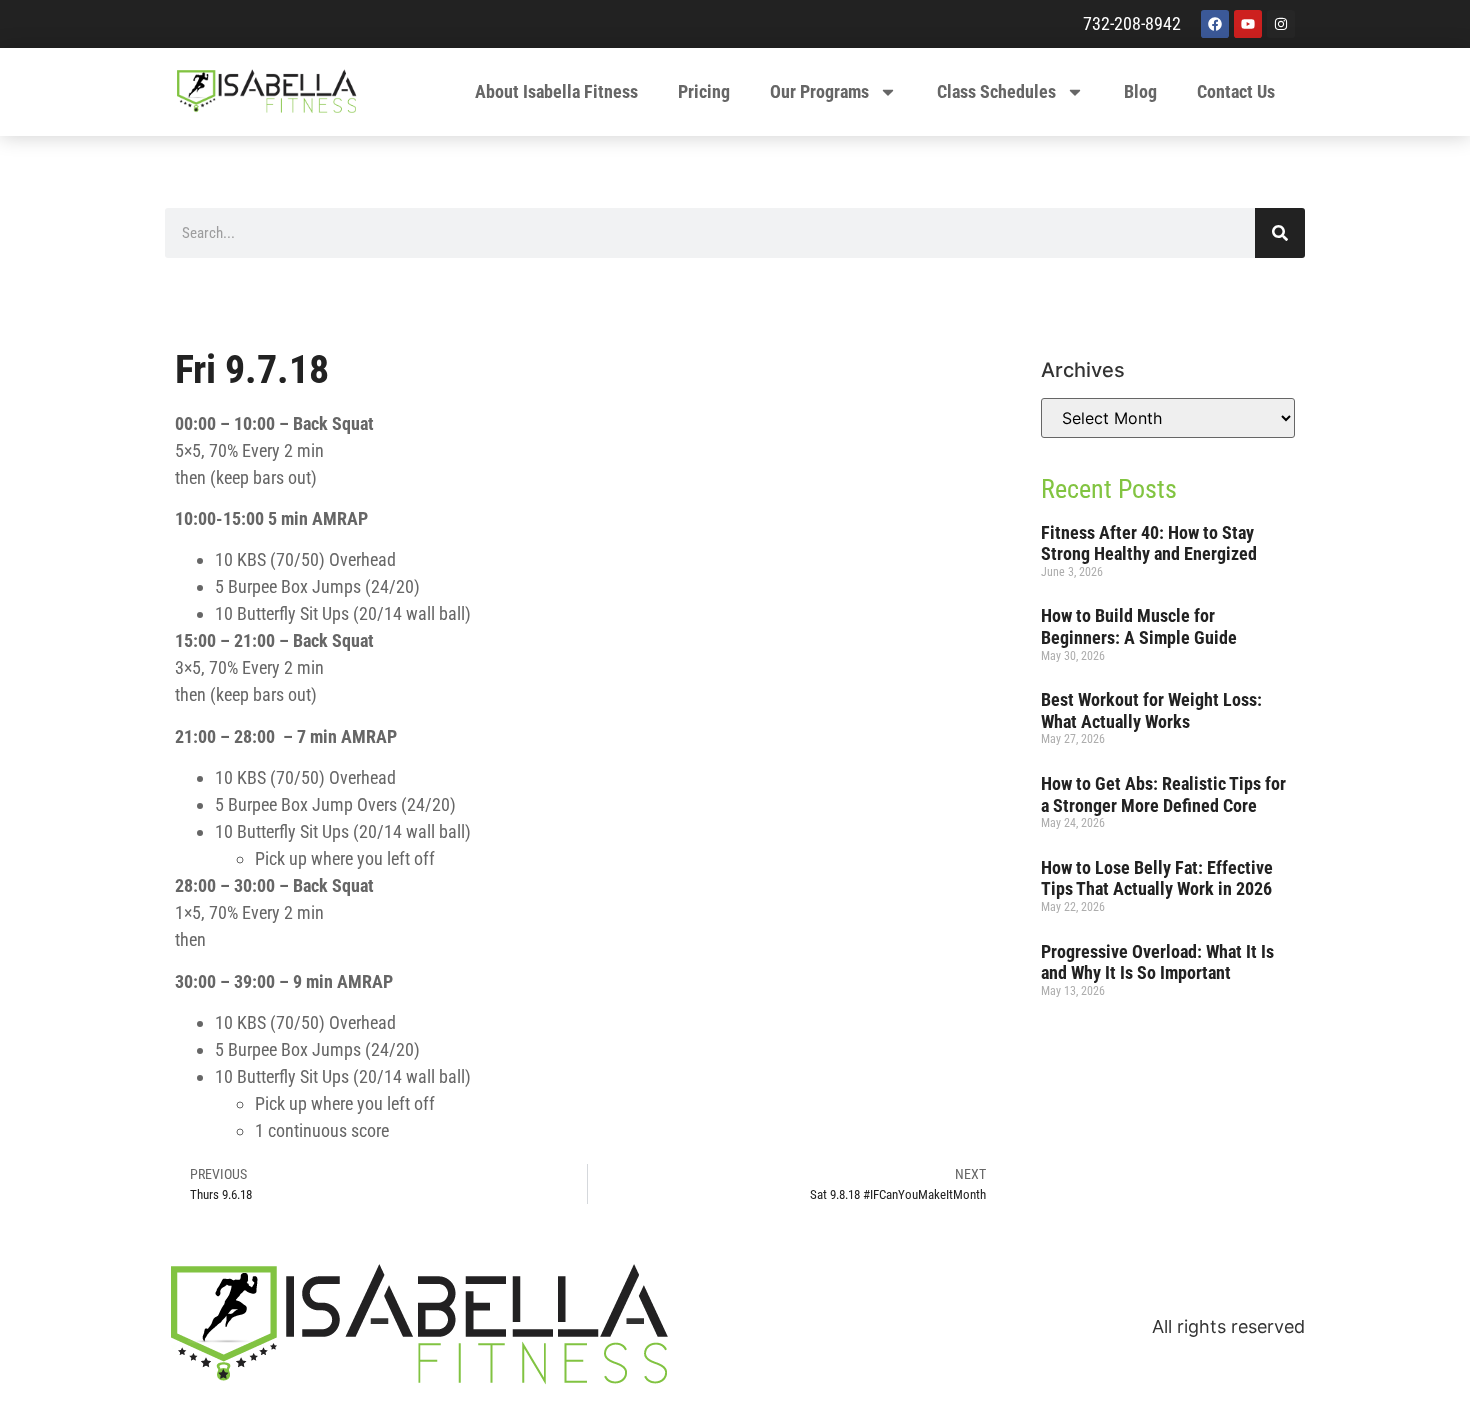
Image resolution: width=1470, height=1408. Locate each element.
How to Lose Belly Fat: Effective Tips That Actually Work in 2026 (1157, 878)
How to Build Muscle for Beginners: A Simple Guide (1139, 626)
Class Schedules (996, 91)
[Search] (1280, 233)
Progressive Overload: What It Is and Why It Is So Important (1157, 962)
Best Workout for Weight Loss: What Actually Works (1151, 710)
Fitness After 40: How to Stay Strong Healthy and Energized (1149, 543)
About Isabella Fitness (556, 91)
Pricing (704, 91)
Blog (1140, 91)
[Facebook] (1215, 24)
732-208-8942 (1132, 23)
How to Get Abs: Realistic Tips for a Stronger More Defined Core (1163, 794)
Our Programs (819, 91)
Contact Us (1236, 91)
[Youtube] (1248, 24)
